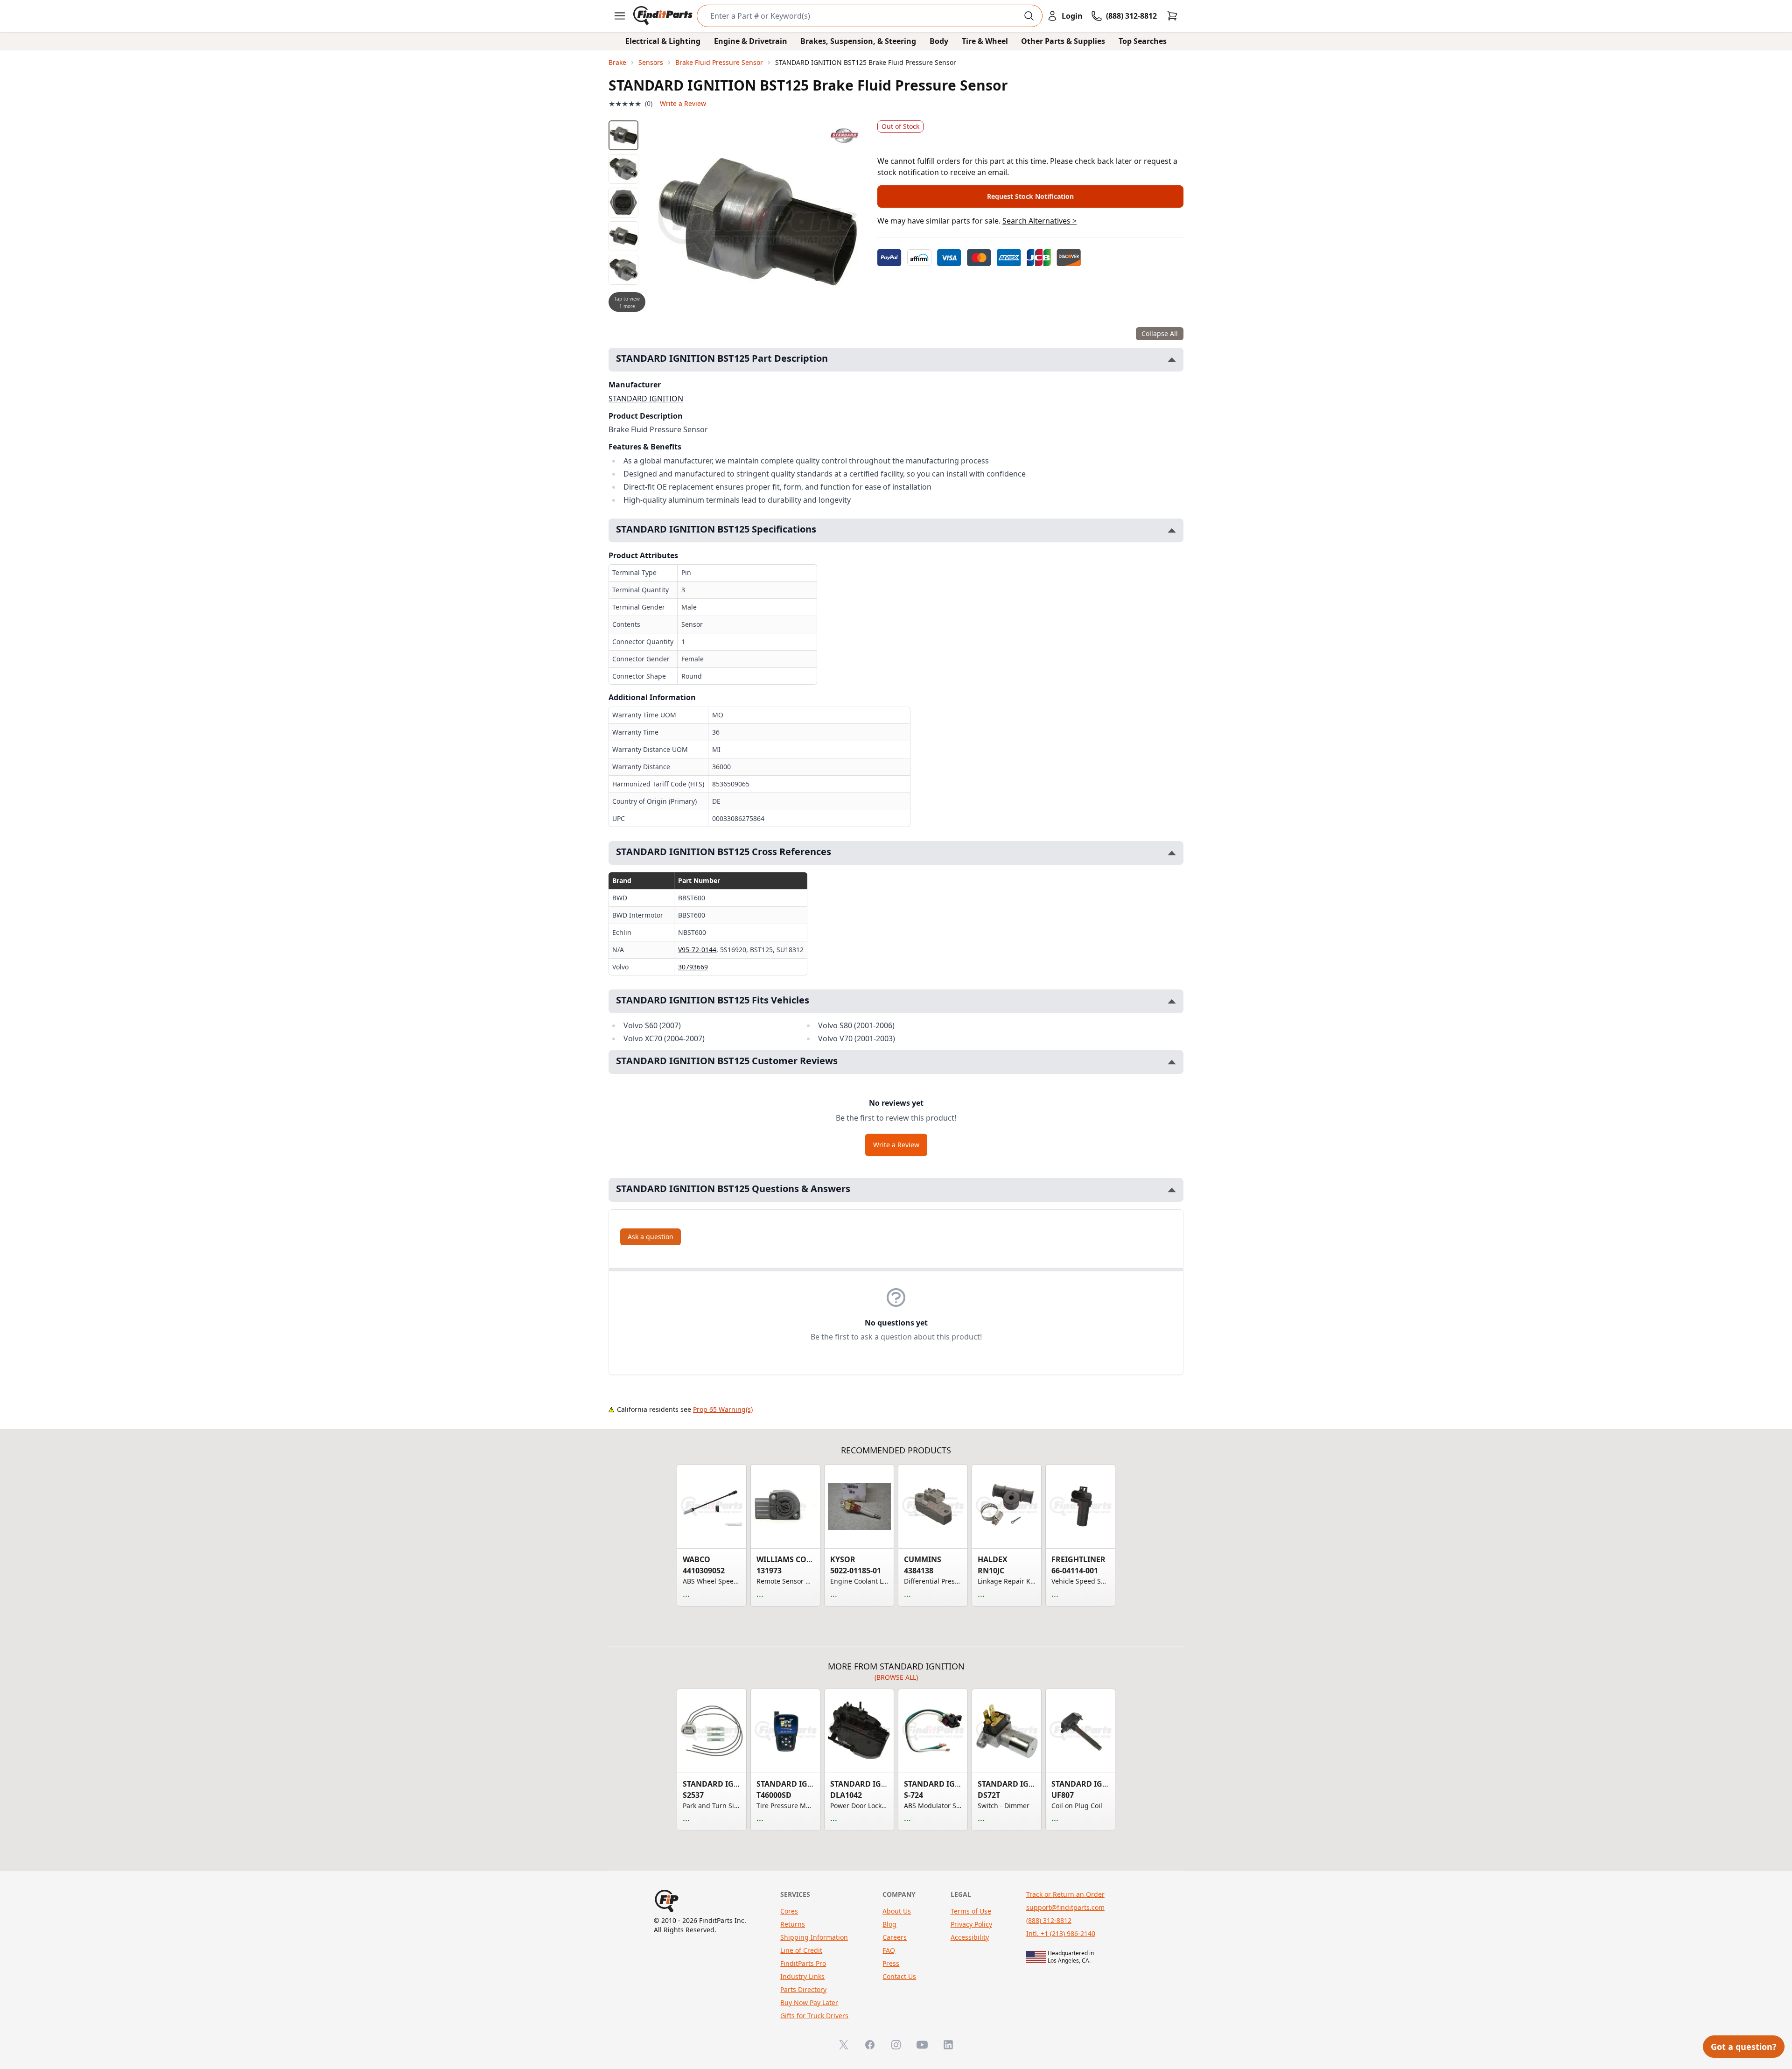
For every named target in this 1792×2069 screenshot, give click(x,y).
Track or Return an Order (1065, 1894)
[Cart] (1172, 16)
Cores (789, 1911)
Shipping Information (814, 1937)
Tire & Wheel (985, 41)
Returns (793, 1924)
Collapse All (1160, 333)
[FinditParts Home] (664, 16)
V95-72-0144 (697, 950)
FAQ (889, 1950)
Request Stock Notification (1030, 196)
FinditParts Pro (803, 1963)
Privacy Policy (971, 1924)
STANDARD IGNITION (646, 399)
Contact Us (899, 1976)
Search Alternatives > (1039, 221)
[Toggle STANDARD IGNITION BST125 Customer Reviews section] (1172, 1062)
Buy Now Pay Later (809, 2002)
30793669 (693, 967)
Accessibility (970, 1937)
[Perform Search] (1029, 16)
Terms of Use (971, 1911)
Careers (895, 1937)
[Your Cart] (1172, 16)
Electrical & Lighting (663, 41)
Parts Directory (803, 1989)
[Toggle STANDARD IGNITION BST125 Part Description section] (1172, 360)
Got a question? (1744, 2047)
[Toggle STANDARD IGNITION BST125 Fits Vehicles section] (1172, 1001)
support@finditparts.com (1065, 1907)
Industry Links (802, 1976)
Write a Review (683, 103)
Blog (889, 1924)
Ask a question (651, 1237)
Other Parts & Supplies (1063, 41)
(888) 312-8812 (1049, 1920)
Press (891, 1963)
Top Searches (1143, 41)
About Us (897, 1911)
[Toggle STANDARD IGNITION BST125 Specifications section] (1172, 530)
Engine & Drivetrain (751, 41)
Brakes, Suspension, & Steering (858, 41)
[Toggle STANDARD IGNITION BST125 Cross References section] (1172, 853)
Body (939, 41)
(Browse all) (896, 1677)
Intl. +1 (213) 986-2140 (1061, 1933)
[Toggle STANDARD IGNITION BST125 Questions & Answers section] (1172, 1190)
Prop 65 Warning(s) (723, 1409)
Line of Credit (801, 1950)
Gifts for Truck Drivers (814, 2016)
